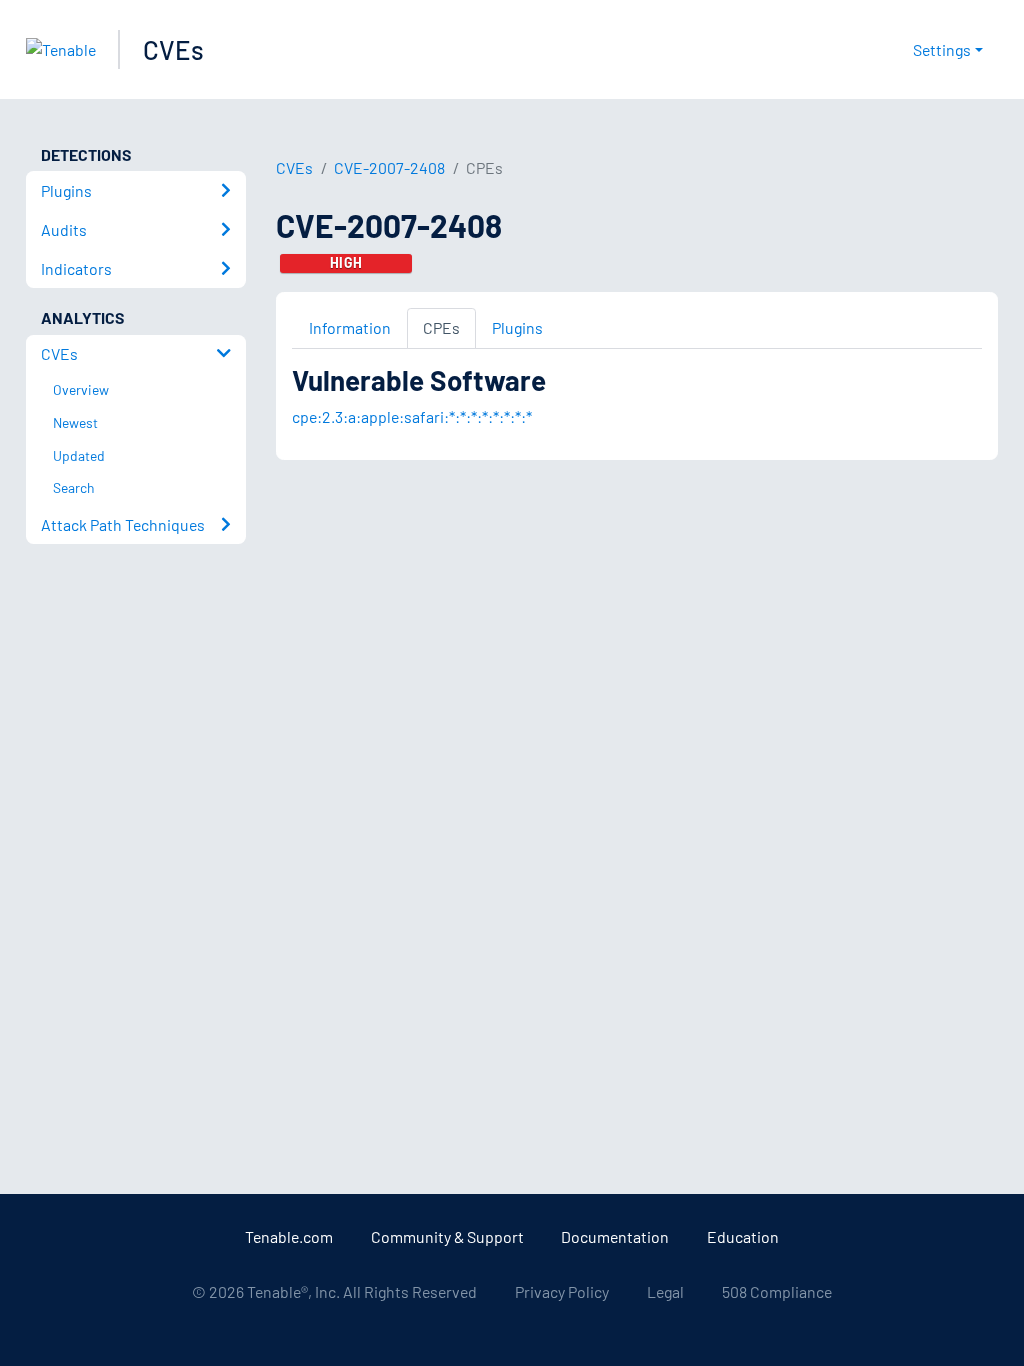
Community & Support (447, 1236)
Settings (942, 49)
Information (350, 327)
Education (743, 1236)
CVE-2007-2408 (389, 167)
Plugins (517, 327)
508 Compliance (777, 1291)
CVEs (173, 49)
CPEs (441, 327)
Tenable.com (289, 1236)
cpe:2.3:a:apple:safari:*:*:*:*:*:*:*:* (412, 416)
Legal (665, 1291)
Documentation (615, 1236)
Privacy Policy (562, 1291)
